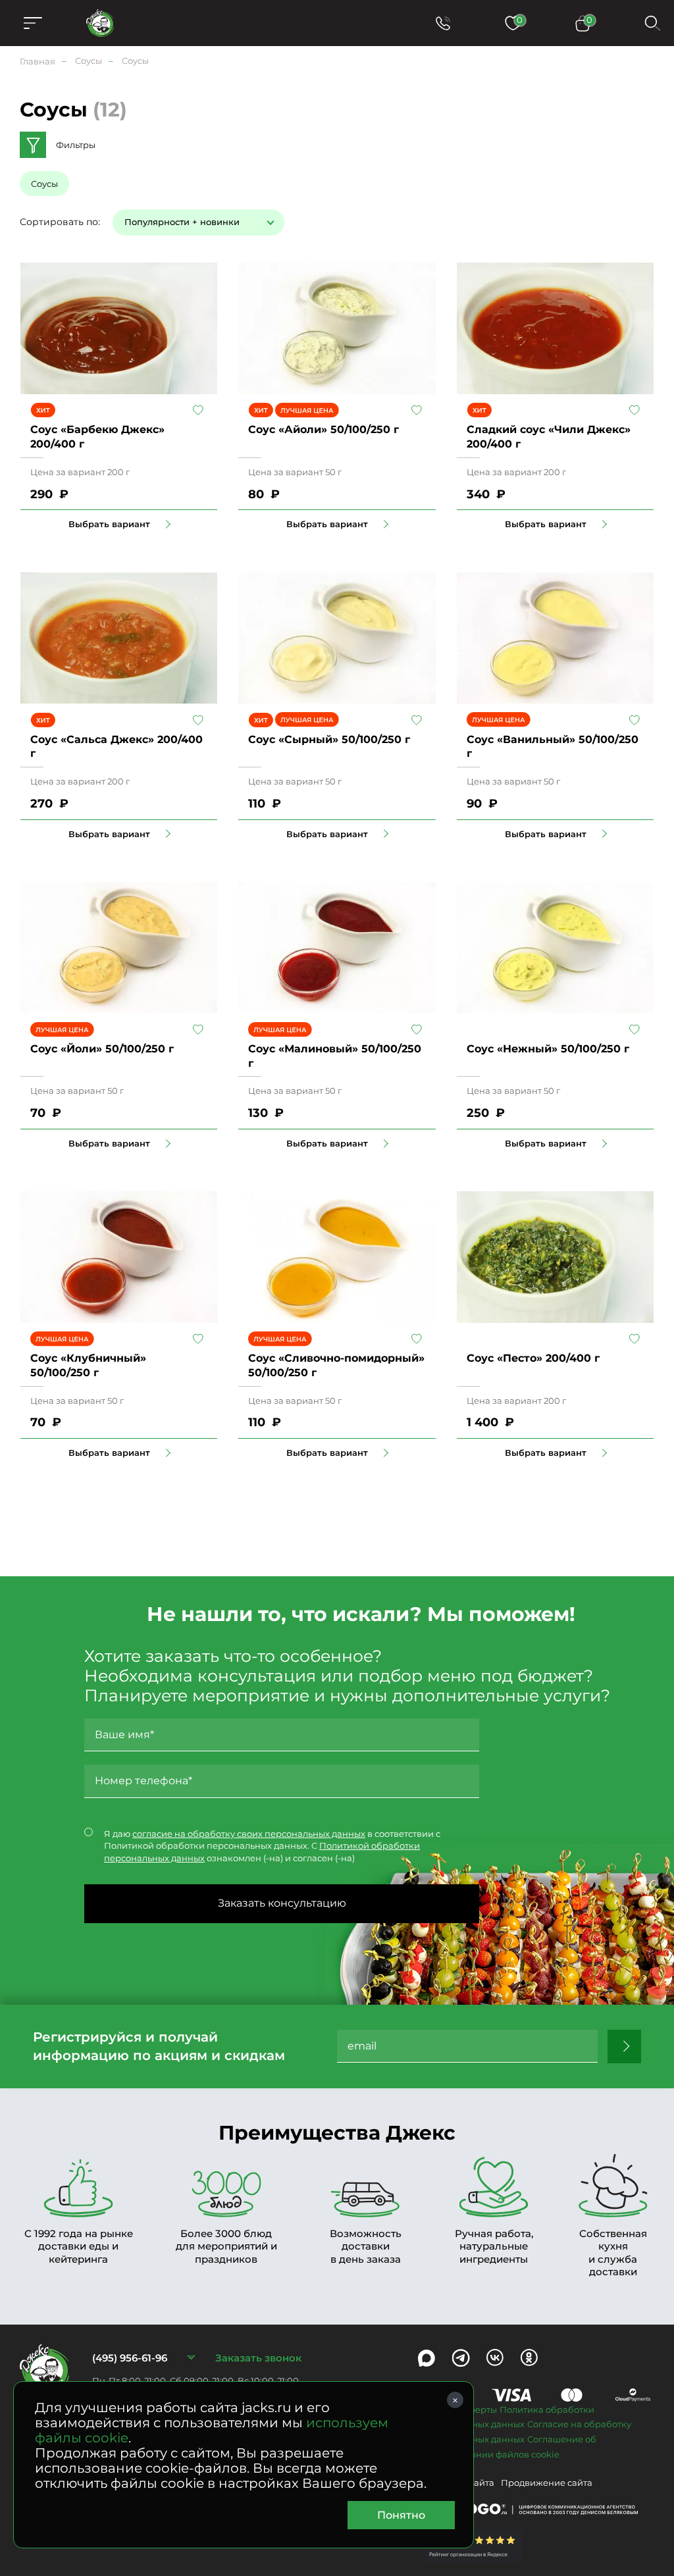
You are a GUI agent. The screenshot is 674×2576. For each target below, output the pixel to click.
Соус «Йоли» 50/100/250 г (102, 1049)
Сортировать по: (60, 222)
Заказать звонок (258, 2358)
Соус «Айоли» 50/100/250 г (324, 429)
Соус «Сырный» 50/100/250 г (329, 739)
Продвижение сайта (547, 2483)
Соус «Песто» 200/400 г (533, 1358)
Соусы (44, 184)
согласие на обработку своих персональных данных (249, 1834)
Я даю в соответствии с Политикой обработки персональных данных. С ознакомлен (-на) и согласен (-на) (272, 1846)
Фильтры (76, 145)
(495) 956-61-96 (130, 2358)
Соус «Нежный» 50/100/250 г (548, 1049)
